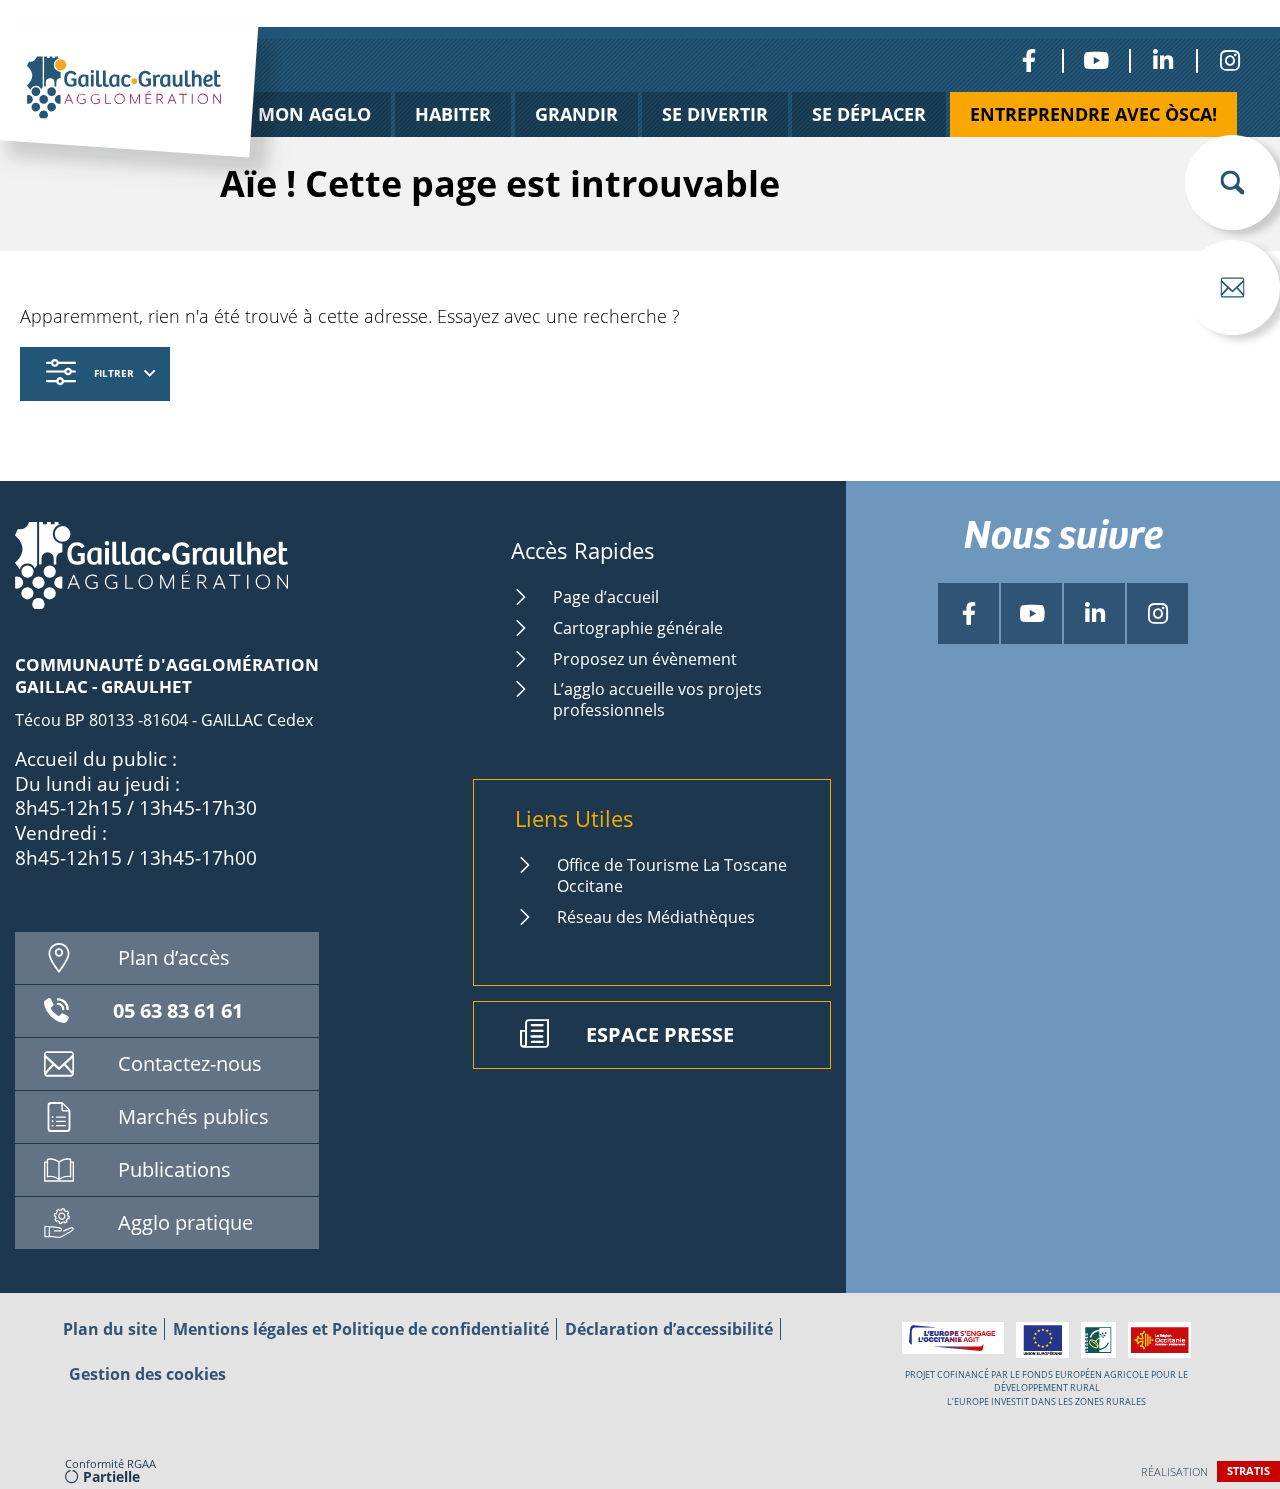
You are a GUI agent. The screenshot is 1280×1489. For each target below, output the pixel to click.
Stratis (1248, 1470)
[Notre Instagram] (1229, 60)
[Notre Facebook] (1028, 60)
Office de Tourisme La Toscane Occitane (672, 875)
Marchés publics (193, 1116)
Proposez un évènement (645, 659)
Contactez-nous (190, 1063)
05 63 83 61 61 (178, 1010)
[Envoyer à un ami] (1232, 287)
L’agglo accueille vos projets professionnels (657, 699)
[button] (1232, 182)
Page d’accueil (606, 597)
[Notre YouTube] (1095, 60)
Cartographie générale (638, 628)
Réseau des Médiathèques (656, 917)
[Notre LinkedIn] (1162, 60)
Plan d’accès (174, 957)
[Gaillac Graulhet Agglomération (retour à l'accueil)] (160, 113)
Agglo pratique (185, 1222)
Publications (174, 1169)
